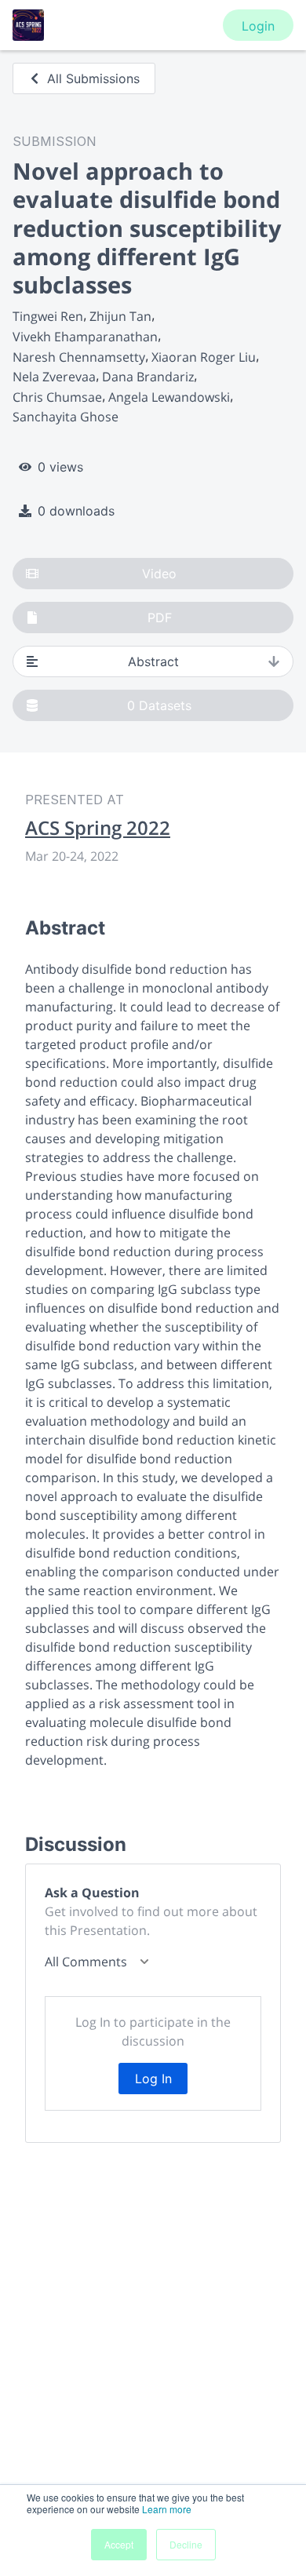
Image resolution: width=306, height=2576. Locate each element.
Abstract (153, 661)
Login (258, 26)
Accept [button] (119, 2544)
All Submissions (93, 78)
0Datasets (159, 705)
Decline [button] (186, 2544)
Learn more (167, 2509)
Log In (153, 2079)
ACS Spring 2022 (98, 828)
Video (159, 574)
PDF (160, 618)
